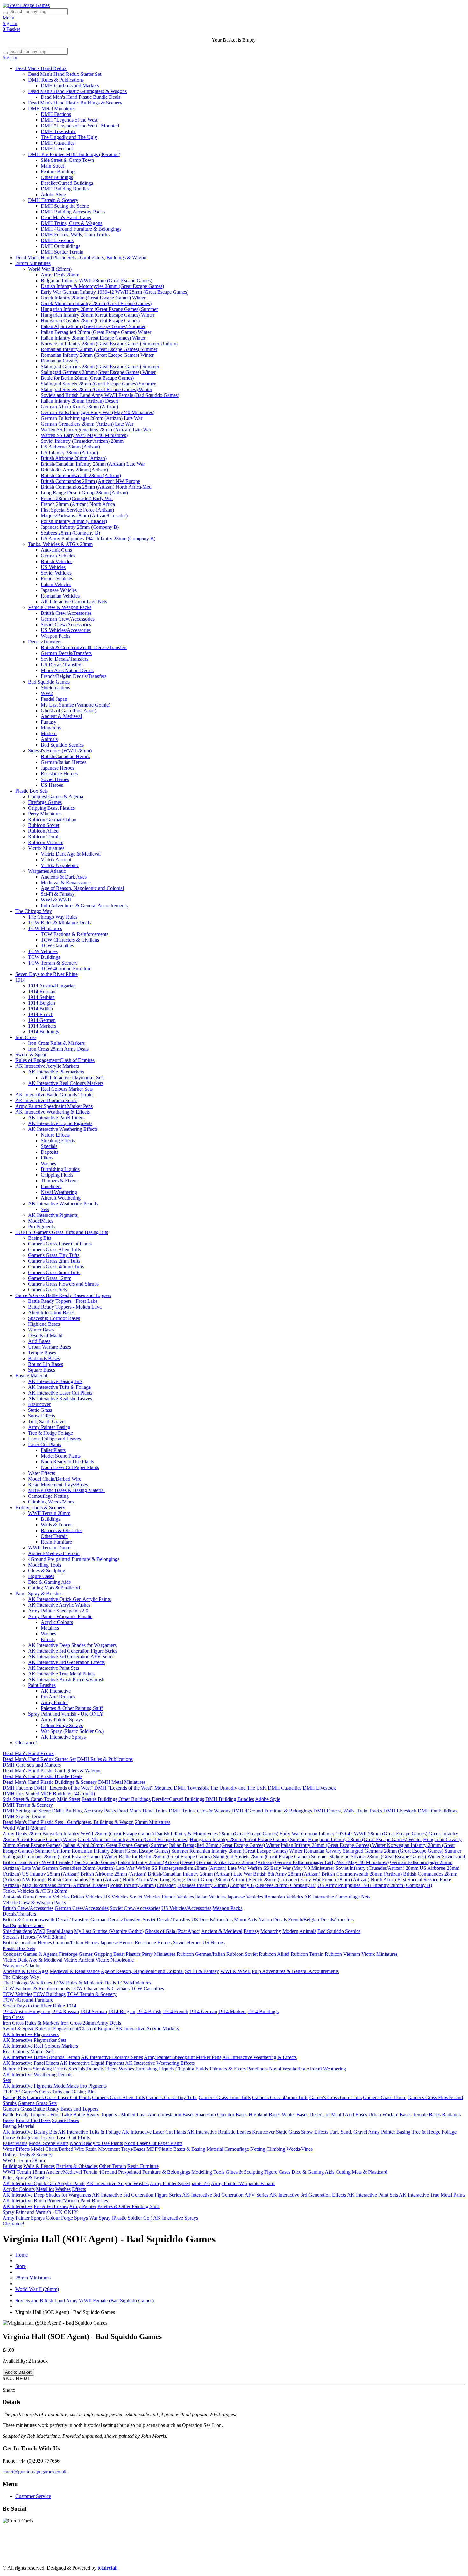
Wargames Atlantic (47, 871)
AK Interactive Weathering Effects (63, 1129)
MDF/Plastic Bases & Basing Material (66, 1490)
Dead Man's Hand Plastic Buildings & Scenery (75, 103)
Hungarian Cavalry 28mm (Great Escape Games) (90, 321)
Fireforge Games (45, 802)
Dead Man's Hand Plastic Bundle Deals (81, 97)
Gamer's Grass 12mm (50, 1278)
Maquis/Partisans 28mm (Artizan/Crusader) (84, 516)
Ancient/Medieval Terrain (54, 1553)
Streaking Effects (58, 1141)
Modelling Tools (45, 1565)
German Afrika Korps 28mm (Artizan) (79, 407)
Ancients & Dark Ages (64, 877)
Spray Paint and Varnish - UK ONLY (66, 1714)
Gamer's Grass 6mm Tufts (54, 1272)
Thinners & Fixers (59, 1181)
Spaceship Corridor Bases (54, 1318)
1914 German (42, 1020)
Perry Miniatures (45, 814)
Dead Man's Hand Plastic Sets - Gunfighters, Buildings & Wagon (81, 258)
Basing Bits (40, 1238)
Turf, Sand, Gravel (47, 1421)
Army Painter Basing (49, 1427)
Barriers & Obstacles (62, 1530)
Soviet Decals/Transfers (64, 659)
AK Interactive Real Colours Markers (66, 1083)
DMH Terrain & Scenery (53, 200)
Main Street (52, 166)
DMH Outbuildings (60, 246)
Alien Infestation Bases (51, 1313)
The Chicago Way (34, 911)
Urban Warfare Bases (50, 1347)
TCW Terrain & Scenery (53, 963)
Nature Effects (55, 1135)
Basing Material (31, 1376)
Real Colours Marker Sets (67, 1089)
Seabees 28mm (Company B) (70, 533)
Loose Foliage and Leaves (54, 1439)
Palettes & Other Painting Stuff (72, 1708)
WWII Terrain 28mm (49, 1513)
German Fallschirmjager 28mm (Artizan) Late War (92, 418)
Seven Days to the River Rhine (46, 974)
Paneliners (51, 1186)
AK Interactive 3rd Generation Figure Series (73, 1651)
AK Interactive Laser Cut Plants (60, 1393)
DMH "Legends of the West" (70, 120)
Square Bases (42, 1370)
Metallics (50, 1628)
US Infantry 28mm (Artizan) (69, 452)
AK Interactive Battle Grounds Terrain (54, 1095)
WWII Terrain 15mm (49, 1548)
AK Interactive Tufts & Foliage (59, 1387)
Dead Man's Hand (182, 2546)
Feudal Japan (54, 699)
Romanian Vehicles (60, 596)
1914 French (41, 1014)
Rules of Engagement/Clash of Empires (55, 1060)
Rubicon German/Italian (52, 819)
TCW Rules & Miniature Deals (59, 923)
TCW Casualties (57, 946)
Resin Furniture (56, 1542)
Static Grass (40, 1410)
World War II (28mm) (50, 269)
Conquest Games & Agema (56, 796)
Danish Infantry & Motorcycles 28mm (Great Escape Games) (102, 286)
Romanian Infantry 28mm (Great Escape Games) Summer (99, 349)
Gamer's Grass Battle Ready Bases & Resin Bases (59, 2557)
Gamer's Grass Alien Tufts (54, 1249)
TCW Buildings (44, 957)
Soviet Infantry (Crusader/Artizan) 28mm (82, 441)
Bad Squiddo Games (49, 682)
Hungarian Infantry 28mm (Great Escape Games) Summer (99, 309)
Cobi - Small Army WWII (279, 2557)
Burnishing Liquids (60, 1169)
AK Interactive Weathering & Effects (53, 1112)
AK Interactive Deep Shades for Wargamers (72, 1645)
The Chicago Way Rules (53, 917)
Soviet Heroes (55, 779)
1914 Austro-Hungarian (52, 986)
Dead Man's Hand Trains (66, 217)
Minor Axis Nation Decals (67, 670)
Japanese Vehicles (59, 590)
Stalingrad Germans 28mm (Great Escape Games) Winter (98, 372)
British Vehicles (57, 561)
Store (21, 2266)
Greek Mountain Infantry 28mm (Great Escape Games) (96, 303)
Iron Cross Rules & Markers (56, 1043)
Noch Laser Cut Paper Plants (70, 1467)
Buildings (50, 1519)
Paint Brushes (42, 1685)
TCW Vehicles (43, 951)
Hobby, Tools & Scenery (40, 1507)
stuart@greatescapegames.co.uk (35, 2472)
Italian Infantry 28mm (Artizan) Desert (79, 401)
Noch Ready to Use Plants (67, 1462)
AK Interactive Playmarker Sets (73, 1077)
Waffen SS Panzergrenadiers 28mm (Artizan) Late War (96, 430)
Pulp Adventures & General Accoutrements (84, 905)
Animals (49, 739)
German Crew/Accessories (68, 619)
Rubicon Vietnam (46, 842)
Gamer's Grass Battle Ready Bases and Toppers (63, 1295)
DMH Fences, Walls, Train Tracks (75, 235)
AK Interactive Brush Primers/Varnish (66, 1679)
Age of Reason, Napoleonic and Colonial (82, 888)
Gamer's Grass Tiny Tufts (54, 1255)
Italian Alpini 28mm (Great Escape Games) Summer (93, 326)
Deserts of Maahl (45, 1335)
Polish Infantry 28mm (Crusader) (74, 521)
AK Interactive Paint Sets (53, 1668)
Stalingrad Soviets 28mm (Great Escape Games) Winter (96, 389)
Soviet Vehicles (56, 573)
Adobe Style (53, 194)
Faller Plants (53, 1450)
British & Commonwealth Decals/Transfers (84, 647)
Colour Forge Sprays (62, 1725)
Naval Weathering (59, 1192)
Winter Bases (41, 1330)
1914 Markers (42, 1026)
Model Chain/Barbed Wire (55, 1479)
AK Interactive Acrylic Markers (47, 1066)
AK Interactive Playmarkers (56, 1072)
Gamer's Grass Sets (47, 1290)
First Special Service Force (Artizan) (77, 510)
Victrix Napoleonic (60, 865)
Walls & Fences (57, 1525)
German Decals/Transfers (66, 653)
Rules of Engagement (404, 2546)
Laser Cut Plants (45, 1444)
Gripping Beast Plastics (51, 808)
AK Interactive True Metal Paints (61, 1674)
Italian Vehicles (56, 584)
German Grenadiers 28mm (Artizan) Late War (87, 424)
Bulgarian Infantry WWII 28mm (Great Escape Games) (96, 280)
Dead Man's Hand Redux (41, 68)
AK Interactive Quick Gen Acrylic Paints (69, 1599)
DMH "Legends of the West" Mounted (80, 126)
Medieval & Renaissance (66, 883)
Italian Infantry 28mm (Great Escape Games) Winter (93, 338)
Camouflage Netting (48, 1496)
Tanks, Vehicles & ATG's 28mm (60, 544)
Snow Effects (42, 1416)
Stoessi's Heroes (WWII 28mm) (60, 751)
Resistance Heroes (59, 774)
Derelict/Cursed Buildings (67, 183)
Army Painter (54, 1702)
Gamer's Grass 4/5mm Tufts (56, 1267)
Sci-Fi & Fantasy (58, 894)
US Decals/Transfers (61, 665)
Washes (48, 1163)
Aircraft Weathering (61, 1198)
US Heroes (52, 785)
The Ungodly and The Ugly (69, 137)
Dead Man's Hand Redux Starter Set (65, 74)
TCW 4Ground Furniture (66, 969)
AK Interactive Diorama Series (46, 1100)
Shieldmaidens (55, 688)
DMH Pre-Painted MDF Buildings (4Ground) (74, 154)
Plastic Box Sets (32, 791)
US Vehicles (53, 567)
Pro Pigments (41, 1227)
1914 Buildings (43, 1032)
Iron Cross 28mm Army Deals (58, 1049)
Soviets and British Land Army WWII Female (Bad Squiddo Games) (110, 395)
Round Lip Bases (46, 1364)
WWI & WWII (56, 900)
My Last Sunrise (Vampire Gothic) (75, 705)
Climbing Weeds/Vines (51, 1502)
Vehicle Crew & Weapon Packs (60, 607)
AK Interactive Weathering (342, 2551)
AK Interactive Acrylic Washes (59, 1605)
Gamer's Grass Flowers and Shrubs (63, 1284)
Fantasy (49, 722)
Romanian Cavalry (60, 361)
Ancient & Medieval (61, 716)
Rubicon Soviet (44, 825)
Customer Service (33, 2496)
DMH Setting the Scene (65, 206)
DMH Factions (56, 114)
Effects (48, 1639)
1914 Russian (42, 991)
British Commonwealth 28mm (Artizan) (81, 475)
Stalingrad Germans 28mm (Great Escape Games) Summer (100, 366)
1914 (20, 980)
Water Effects (42, 1473)
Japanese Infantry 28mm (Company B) (80, 527)
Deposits (50, 1152)
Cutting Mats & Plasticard (54, 1588)
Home (21, 2255)
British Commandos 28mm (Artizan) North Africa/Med (96, 487)
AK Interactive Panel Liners (56, 1118)
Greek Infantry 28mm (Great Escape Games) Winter (93, 298)
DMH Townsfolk (58, 131)
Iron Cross (26, 1037)
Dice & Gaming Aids (49, 1582)
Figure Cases (41, 1576)
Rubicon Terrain (44, 837)
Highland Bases (44, 1324)
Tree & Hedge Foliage (50, 1433)
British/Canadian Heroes (65, 756)
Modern (49, 733)
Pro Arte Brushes (58, 1697)
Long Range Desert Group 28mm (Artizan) (84, 493)
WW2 (47, 693)
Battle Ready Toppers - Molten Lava (65, 1307)
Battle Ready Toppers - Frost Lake (63, 1301)
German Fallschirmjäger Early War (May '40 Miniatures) (98, 412)
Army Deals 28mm (60, 275)
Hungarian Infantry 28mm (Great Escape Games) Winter (98, 315)
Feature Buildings (59, 172)
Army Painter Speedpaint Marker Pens (54, 1106)
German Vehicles (58, 556)
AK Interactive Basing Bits (55, 1381)
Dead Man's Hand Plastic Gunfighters (86, 2546)
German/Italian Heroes (64, 762)
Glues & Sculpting (47, 1571)
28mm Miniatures (33, 263)
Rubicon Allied (43, 831)
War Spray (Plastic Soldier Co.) (72, 1731)
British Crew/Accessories (66, 613)
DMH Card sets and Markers (70, 86)
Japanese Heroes (57, 768)
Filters (47, 1158)
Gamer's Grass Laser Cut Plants (60, 1244)
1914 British (40, 1009)
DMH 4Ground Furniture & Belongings (81, 229)
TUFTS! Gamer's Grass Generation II (411, 2551)
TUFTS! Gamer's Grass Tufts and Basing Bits (62, 1232)
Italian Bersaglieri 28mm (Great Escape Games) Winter (96, 332)
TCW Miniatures (45, 928)
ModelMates (41, 1221)
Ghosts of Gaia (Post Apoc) (68, 710)
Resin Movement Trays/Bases (58, 1485)
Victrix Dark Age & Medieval (71, 854)
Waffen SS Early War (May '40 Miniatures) (84, 435)
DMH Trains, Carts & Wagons (71, 223)
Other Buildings (57, 177)
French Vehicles (57, 579)
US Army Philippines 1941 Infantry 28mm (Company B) (98, 538)
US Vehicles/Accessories (66, 630)
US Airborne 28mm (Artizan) (70, 447)
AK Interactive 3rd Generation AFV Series (71, 1657)
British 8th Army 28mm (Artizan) (74, 470)
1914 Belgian (42, 1003)
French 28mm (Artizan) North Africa (78, 504)
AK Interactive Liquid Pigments (60, 1123)
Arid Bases (39, 1341)
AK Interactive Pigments (53, 1215)
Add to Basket (18, 2372)
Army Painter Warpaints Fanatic (60, 1616)
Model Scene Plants (61, 1456)
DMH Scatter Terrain (62, 252)
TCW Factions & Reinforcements (74, 934)
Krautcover (39, 1404)
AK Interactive (56, 1691)
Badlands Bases (44, 1358)
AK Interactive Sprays (63, 1737)
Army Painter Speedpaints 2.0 (58, 1611)
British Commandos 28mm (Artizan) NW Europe (90, 481)
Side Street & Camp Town (67, 160)
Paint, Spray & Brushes (39, 1593)
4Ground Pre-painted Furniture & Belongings (74, 1559)
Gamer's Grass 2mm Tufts (54, 1261)
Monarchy (51, 728)
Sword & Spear (31, 1055)
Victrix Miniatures (46, 848)
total (108, 2568)
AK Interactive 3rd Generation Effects (66, 1662)
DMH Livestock (57, 149)
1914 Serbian (41, 997)
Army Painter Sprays (62, 1720)
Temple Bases (42, 1353)
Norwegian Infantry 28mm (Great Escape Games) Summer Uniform (109, 344)
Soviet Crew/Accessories (66, 624)
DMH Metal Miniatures (52, 108)
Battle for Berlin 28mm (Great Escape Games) (87, 378)
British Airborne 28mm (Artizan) (74, 458)
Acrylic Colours (57, 1622)
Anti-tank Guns (56, 550)
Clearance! (26, 1743)
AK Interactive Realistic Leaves (60, 1399)
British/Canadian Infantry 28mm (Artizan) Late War (93, 464)
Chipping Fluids (57, 1175)
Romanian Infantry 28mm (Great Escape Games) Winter (97, 355)
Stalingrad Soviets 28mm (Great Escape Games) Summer (98, 384)
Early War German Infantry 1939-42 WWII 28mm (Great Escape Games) (115, 292)
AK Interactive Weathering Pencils (63, 1204)
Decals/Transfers (45, 642)
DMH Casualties (58, 143)
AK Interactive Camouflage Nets (74, 602)
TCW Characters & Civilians (70, 940)
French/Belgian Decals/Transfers (74, 676)
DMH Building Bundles (65, 189)
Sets (45, 1209)
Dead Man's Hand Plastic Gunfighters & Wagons (77, 91)
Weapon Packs (56, 636)
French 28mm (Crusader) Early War (77, 498)
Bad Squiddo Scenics (62, 745)
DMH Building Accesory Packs (73, 212)
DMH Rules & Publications (56, 80)
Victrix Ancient (56, 860)
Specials (49, 1146)
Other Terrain (54, 1536)
